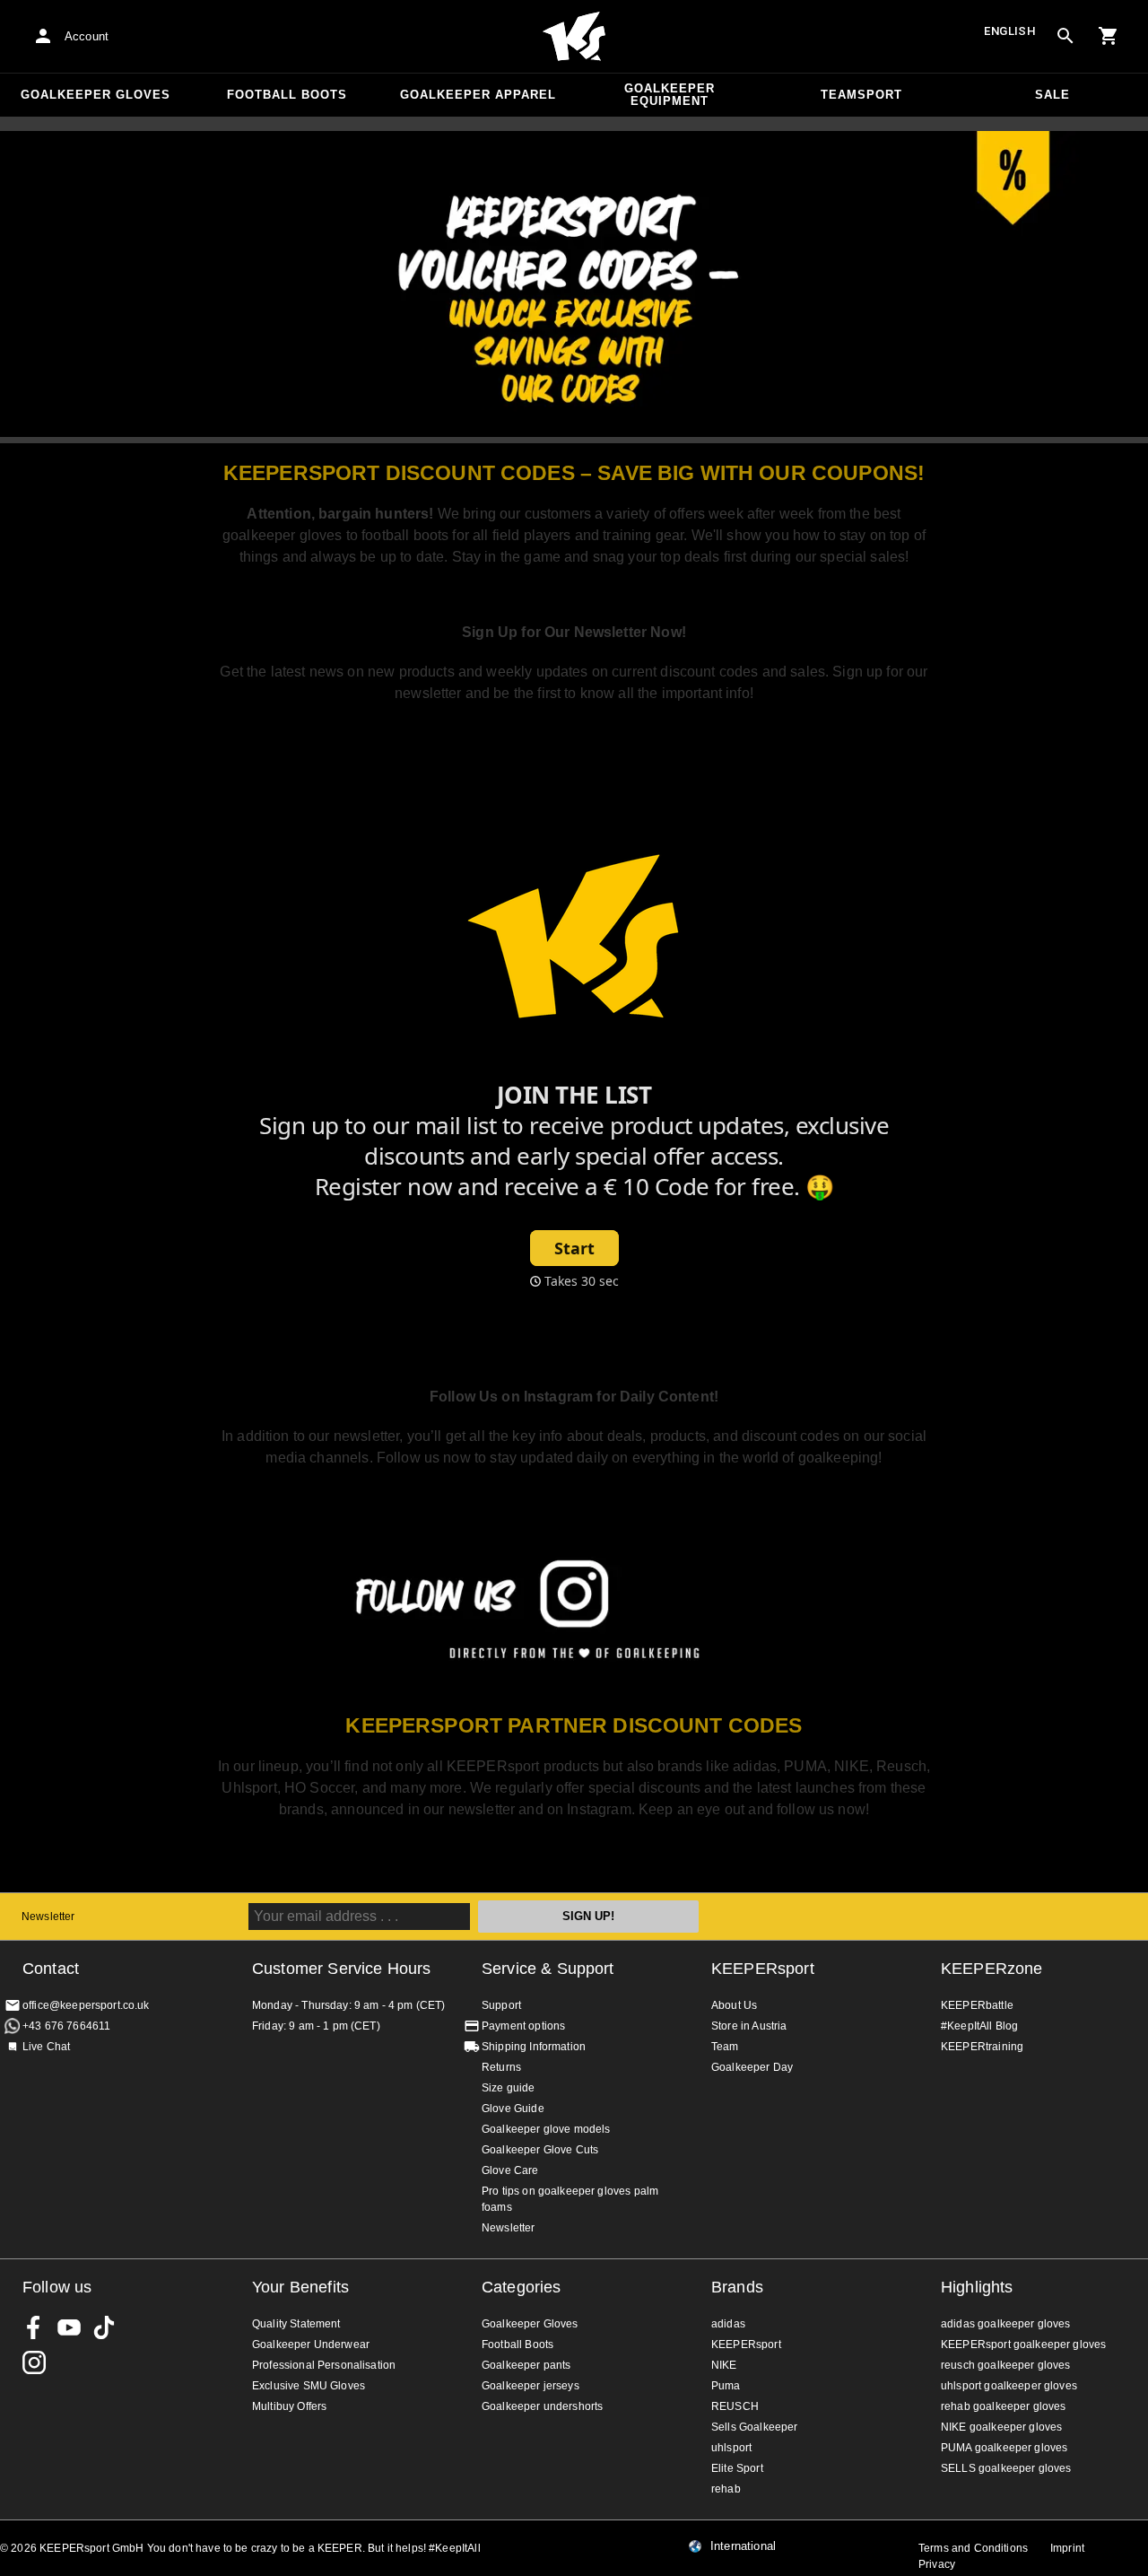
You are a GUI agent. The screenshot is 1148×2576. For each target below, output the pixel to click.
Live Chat (46, 2047)
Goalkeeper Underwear (311, 2345)
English (1010, 31)
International (743, 2546)
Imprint (1067, 2548)
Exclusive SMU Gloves (309, 2386)
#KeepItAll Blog (979, 2026)
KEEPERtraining (982, 2047)
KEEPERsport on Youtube (69, 2327)
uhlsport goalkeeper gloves (1009, 2386)
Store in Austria (749, 2026)
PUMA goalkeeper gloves (1004, 2448)
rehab (726, 2489)
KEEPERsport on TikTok (104, 2327)
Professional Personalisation (324, 2365)
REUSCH (735, 2406)
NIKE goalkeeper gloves (1001, 2427)
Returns (501, 2067)
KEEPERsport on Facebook (34, 2327)
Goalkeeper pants (526, 2365)
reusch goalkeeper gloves (1006, 2365)
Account (87, 36)
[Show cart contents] (1109, 36)
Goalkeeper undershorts (542, 2406)
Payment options (523, 2026)
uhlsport (731, 2448)
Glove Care (510, 2170)
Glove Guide (513, 2109)
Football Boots (287, 95)
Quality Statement (296, 2324)
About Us (734, 2005)
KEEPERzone (992, 1969)
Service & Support (548, 1969)
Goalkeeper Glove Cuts (540, 2150)
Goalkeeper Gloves (96, 95)
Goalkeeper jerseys (531, 2386)
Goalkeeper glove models (546, 2129)
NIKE (724, 2365)
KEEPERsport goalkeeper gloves (1023, 2345)
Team (725, 2047)
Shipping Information (534, 2047)
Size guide (509, 2088)
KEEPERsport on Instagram (34, 2362)
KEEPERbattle (977, 2005)
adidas (728, 2324)
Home (574, 37)
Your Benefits (300, 2287)
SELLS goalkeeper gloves (1006, 2468)
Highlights (977, 2287)
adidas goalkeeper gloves (1006, 2324)
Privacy (937, 2564)
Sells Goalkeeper (754, 2427)
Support (501, 2005)
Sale (1052, 95)
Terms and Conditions (973, 2548)
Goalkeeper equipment (670, 95)
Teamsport (861, 95)
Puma (726, 2386)
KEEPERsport (763, 1969)
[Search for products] (1065, 36)
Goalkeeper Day (752, 2067)
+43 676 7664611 (66, 2026)
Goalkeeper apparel (478, 95)
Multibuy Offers (289, 2406)
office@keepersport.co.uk (86, 2005)
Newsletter (48, 1917)
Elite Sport (737, 2468)
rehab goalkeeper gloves (1003, 2406)
